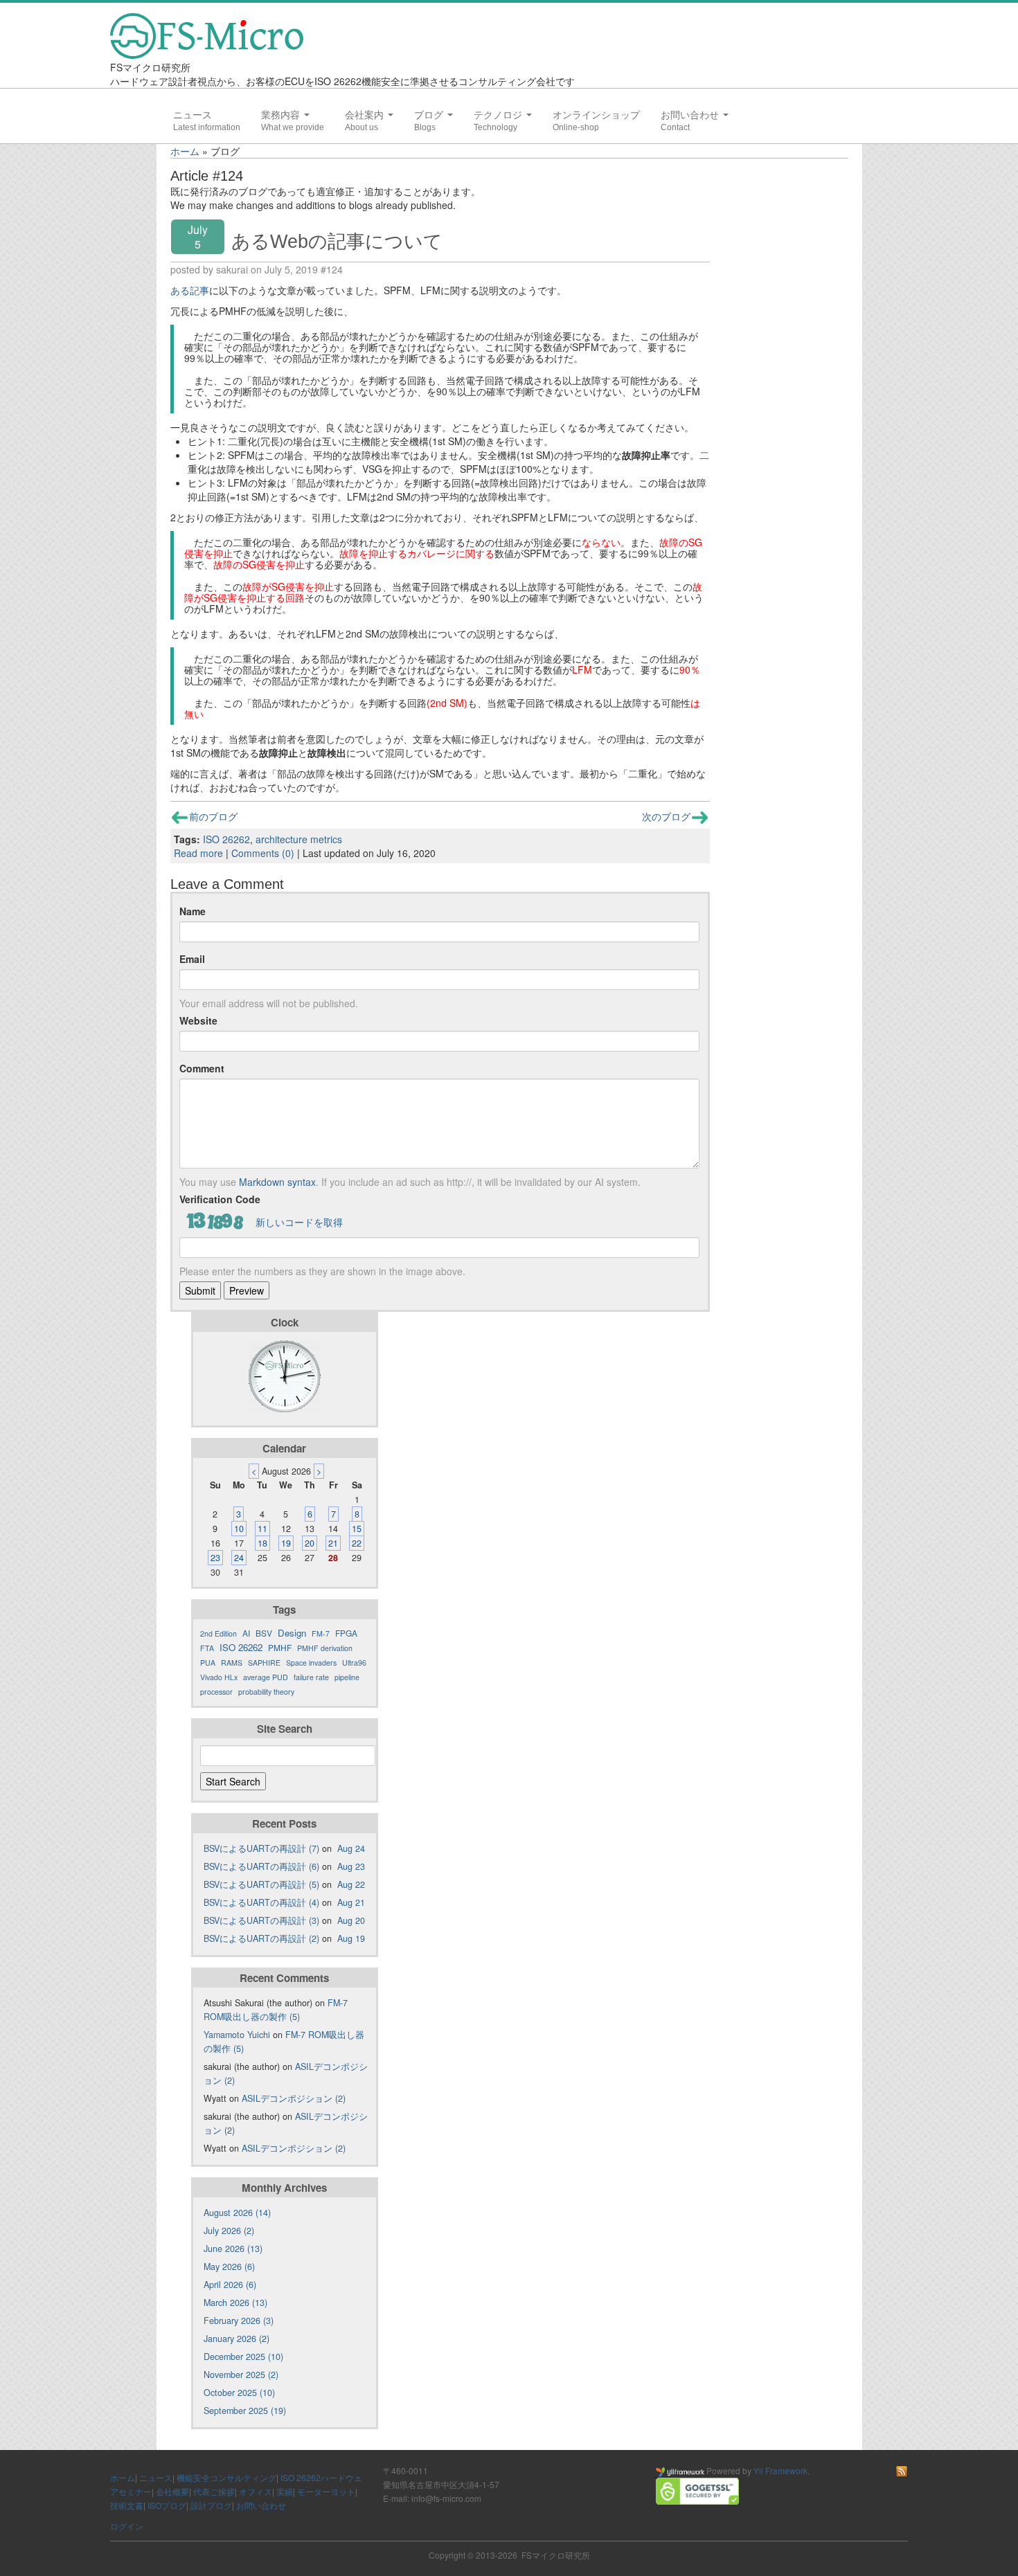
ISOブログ (167, 2505)
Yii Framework (780, 2470)
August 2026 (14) (237, 2213)
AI (246, 1633)
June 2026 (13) (233, 2249)
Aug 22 (351, 1884)
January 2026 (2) (236, 2339)
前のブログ (213, 816)
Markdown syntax (277, 1182)
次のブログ (666, 816)
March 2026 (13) (235, 2303)
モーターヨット (326, 2491)
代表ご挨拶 (214, 2491)
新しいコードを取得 (299, 1222)
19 (286, 1543)
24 (239, 1558)
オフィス (256, 2491)
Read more (198, 853)
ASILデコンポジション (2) (294, 2098)
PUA (208, 1663)
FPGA (346, 1633)
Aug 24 (351, 1848)
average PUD (266, 1677)
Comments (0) (263, 853)
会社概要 (172, 2491)
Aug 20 (351, 1920)
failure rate (311, 1677)
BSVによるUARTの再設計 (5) (261, 1884)
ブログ (430, 115)
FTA (207, 1648)
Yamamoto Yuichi (237, 2035)
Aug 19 (351, 1938)
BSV (264, 1633)
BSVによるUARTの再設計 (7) (261, 1848)
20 (310, 1543)
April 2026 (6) (230, 2285)
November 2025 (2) (241, 2375)
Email (192, 959)
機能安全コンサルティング (226, 2477)
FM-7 (321, 1633)
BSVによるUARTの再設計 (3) (261, 1920)
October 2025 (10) (239, 2393)
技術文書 (127, 2505)
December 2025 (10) (243, 2357)
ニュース (193, 115)
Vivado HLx (219, 1677)
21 (333, 1543)
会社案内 (366, 115)
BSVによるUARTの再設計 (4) (261, 1902)
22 (357, 1543)
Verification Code (220, 1199)
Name (193, 911)
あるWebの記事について (337, 241)
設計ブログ (211, 2505)
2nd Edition (218, 1633)
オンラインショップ (596, 115)
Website (198, 1020)
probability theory (266, 1692)
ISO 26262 (226, 839)
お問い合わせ (691, 115)
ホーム (185, 151)
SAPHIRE (264, 1663)
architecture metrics (299, 839)
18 (262, 1543)
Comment (202, 1068)
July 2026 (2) (229, 2231)
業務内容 (282, 115)
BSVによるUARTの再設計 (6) (261, 1866)
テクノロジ (499, 115)
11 (262, 1529)
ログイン (127, 2526)
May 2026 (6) (229, 2267)
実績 (285, 2491)
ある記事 (190, 290)
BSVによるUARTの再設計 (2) (261, 1938)
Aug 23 (351, 1866)
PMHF (280, 1647)
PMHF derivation (325, 1648)
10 (239, 1529)
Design (292, 1633)
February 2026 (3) (239, 2321)
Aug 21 (351, 1902)
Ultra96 (354, 1663)
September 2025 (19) (245, 2411)
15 (357, 1529)
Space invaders (311, 1663)
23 (215, 1558)
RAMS (232, 1663)
